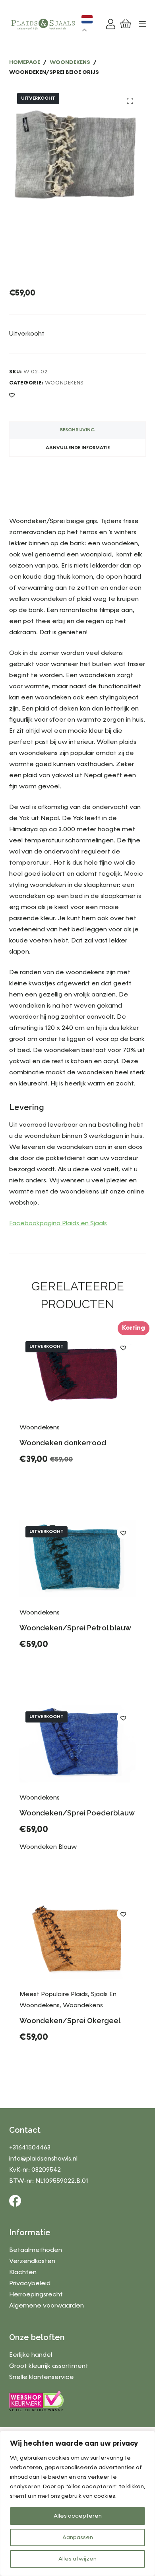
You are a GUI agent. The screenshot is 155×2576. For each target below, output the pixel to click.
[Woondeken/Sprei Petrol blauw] (77, 1559)
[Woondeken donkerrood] (77, 1374)
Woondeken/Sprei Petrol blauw (75, 1628)
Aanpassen (78, 2537)
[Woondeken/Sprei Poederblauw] (77, 1744)
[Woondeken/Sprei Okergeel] (77, 1940)
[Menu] (142, 24)
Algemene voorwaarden (46, 2306)
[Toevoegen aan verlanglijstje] (12, 395)
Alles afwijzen (77, 2559)
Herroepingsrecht (36, 2295)
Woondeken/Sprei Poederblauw (77, 1813)
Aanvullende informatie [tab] (78, 448)
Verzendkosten (32, 2261)
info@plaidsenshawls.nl (43, 2159)
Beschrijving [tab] (77, 430)
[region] (77, 2503)
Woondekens (65, 383)
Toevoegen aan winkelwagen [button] (78, 2063)
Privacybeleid (30, 2284)
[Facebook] (15, 2201)
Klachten (23, 2273)
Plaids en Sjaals (84, 1224)
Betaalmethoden (36, 2250)
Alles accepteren (78, 2516)
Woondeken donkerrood (63, 1443)
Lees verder (48, 1479)
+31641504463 (30, 2148)
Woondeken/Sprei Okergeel (70, 2021)
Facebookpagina (36, 1224)
